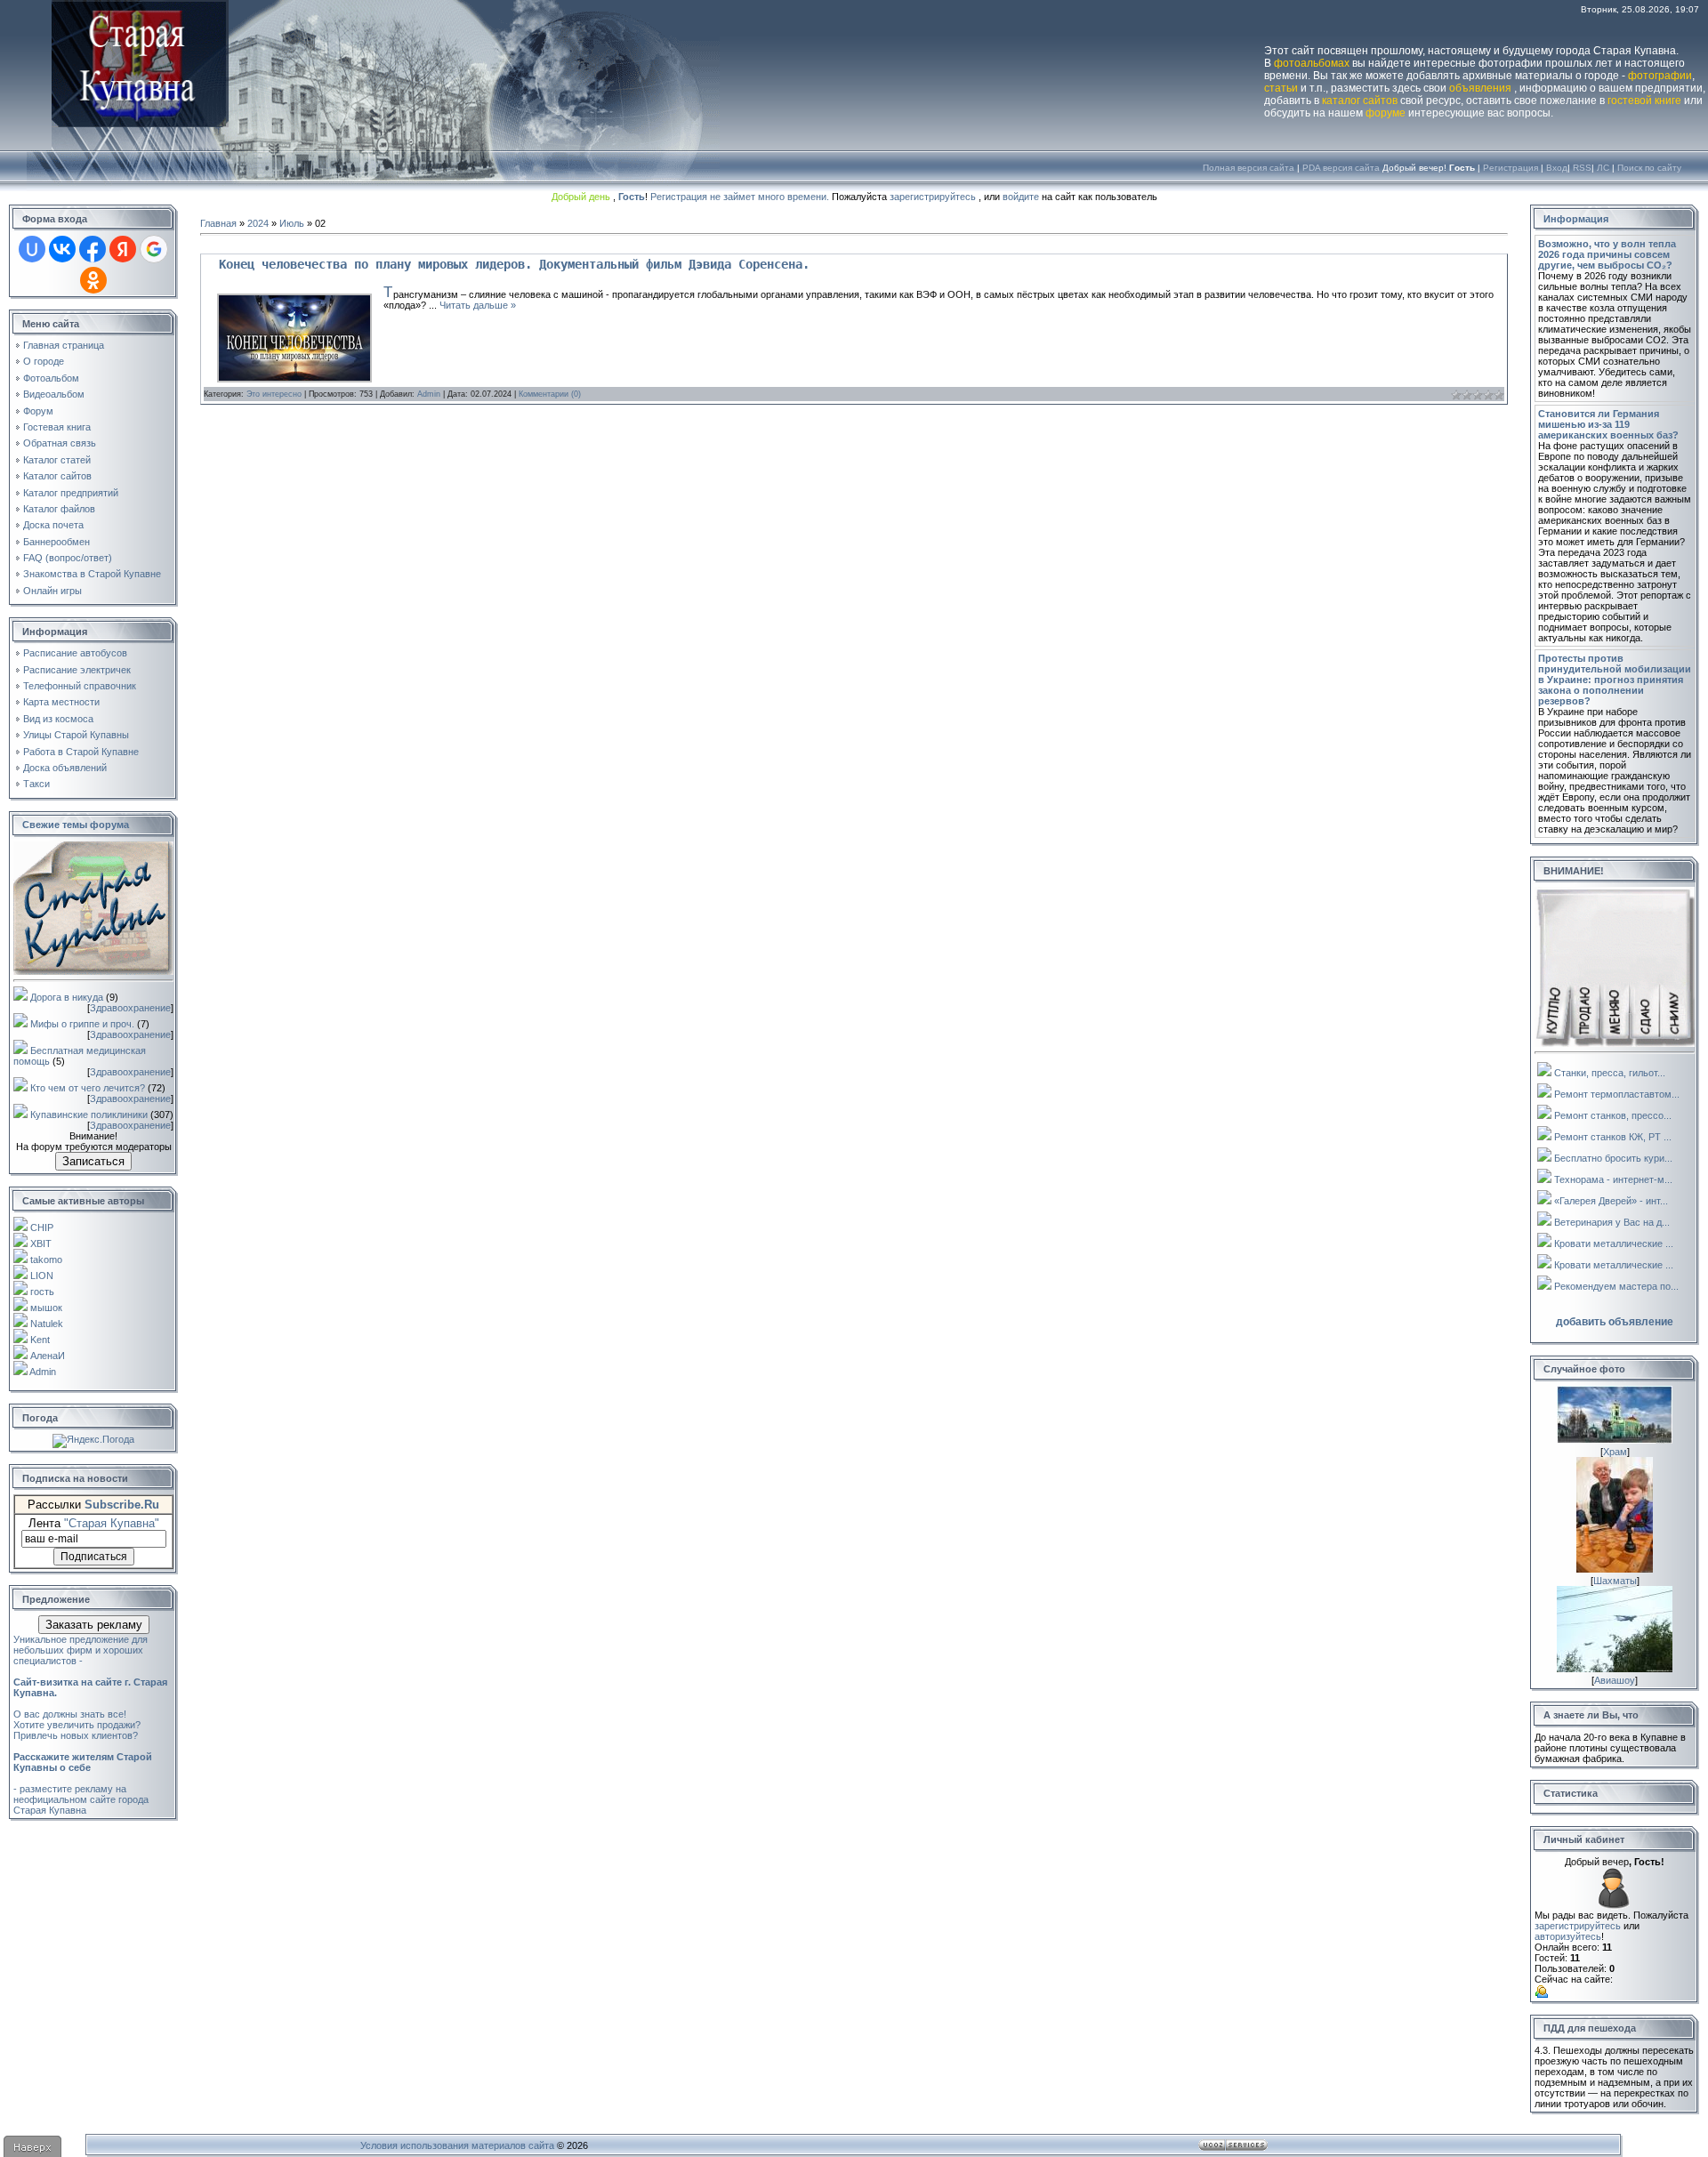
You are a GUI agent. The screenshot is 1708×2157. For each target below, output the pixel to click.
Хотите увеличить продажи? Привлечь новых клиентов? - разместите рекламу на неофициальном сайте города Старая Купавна (83, 1767)
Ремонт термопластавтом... (1617, 1094)
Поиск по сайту (1649, 168)
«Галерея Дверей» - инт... (1611, 1201)
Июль (292, 223)
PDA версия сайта (1341, 168)
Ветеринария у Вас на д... (1612, 1222)
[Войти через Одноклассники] (93, 280)
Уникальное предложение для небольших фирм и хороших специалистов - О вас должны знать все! (90, 1677)
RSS (1582, 168)
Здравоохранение (130, 1008)
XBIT (41, 1243)
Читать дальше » (478, 305)
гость (42, 1292)
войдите (1021, 197)
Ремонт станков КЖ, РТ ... (1613, 1137)
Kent (40, 1340)
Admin (43, 1372)
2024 (258, 223)
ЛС (1603, 168)
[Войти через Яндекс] (123, 249)
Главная (218, 223)
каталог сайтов (1360, 101)
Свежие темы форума (76, 825)
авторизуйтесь (1568, 1936)
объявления (1480, 88)
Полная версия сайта (1249, 168)
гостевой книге (1644, 101)
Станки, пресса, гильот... (1610, 1073)
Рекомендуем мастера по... (1616, 1286)
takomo (46, 1260)
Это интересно (274, 394)
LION (42, 1276)
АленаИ (48, 1356)
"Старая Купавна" (112, 1523)
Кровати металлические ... (1614, 1243)
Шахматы (1615, 1581)
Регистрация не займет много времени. (741, 197)
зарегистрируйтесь (933, 197)
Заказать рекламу (94, 1625)
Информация (1576, 219)
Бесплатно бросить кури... (1613, 1158)
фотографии (1660, 76)
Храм (1615, 1452)
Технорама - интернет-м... (1613, 1179)
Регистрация (1511, 168)
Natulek (47, 1324)
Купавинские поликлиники (89, 1115)
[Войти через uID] (32, 249)
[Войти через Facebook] (93, 249)
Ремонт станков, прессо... (1613, 1115)
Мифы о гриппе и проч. (82, 1024)
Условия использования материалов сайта (457, 2145)
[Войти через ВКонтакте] (62, 249)
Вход (1557, 168)
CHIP (42, 1227)
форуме (1386, 113)
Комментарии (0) (550, 394)
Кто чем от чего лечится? (88, 1088)
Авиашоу (1615, 1680)
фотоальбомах (1312, 63)
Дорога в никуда (67, 997)
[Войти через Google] (154, 249)
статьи (1281, 88)
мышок (46, 1308)
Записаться (93, 1161)
